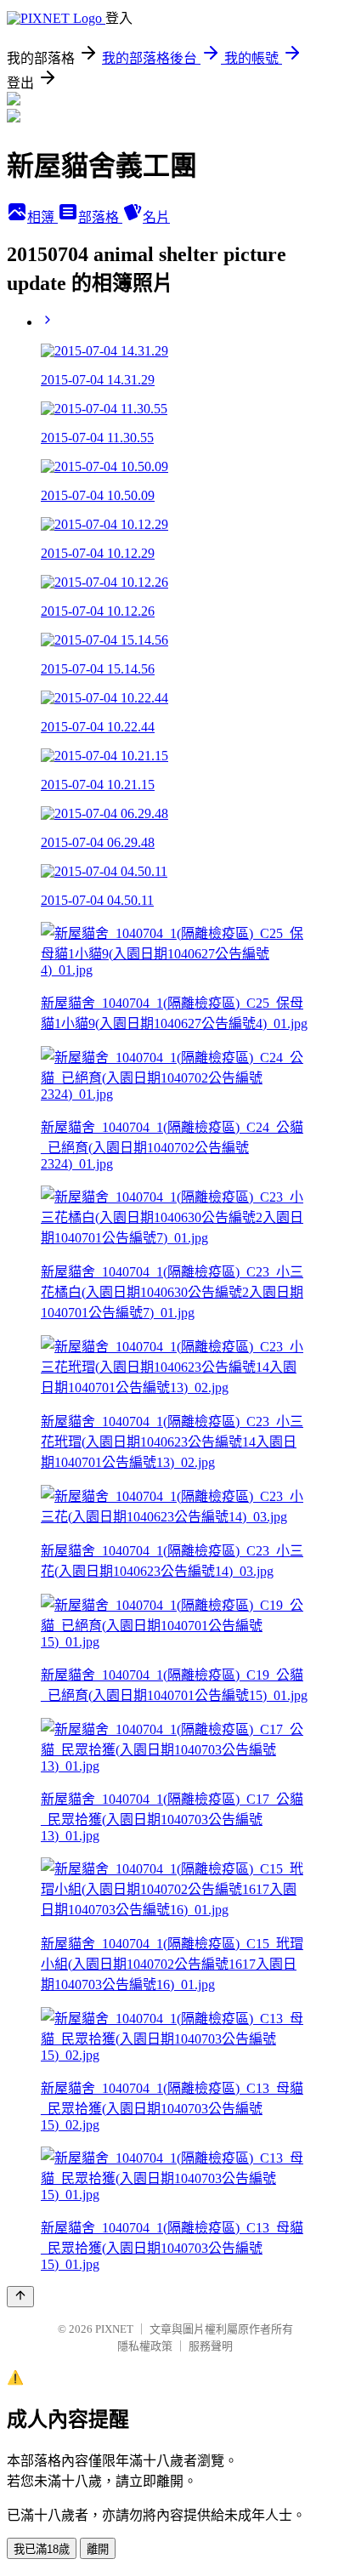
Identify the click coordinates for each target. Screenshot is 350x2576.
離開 (98, 2549)
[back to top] (20, 2297)
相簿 (42, 217)
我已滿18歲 (42, 2549)
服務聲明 (211, 2346)
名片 (156, 217)
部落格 (100, 217)
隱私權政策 (145, 2346)
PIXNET (114, 2329)
